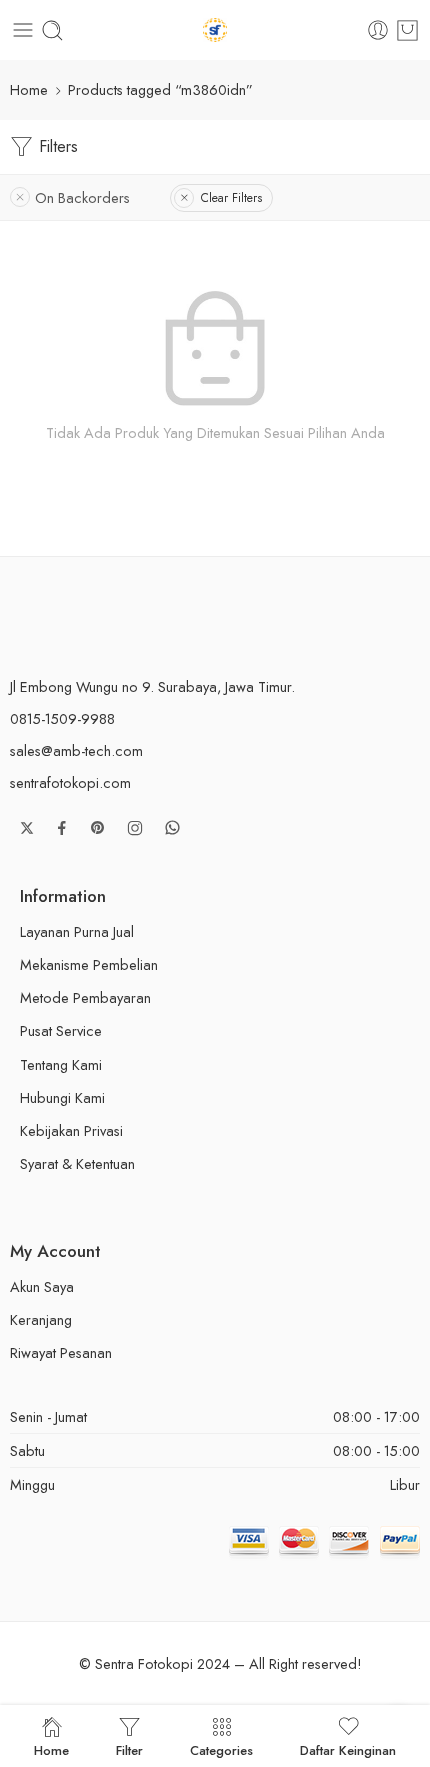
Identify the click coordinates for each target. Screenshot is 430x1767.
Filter (129, 1749)
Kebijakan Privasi (71, 1130)
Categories (221, 1749)
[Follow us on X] (27, 828)
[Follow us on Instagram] (135, 828)
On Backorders (82, 197)
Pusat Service (61, 1030)
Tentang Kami (61, 1064)
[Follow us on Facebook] (62, 828)
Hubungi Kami (62, 1097)
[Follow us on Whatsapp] (172, 827)
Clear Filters (231, 198)
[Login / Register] (378, 30)
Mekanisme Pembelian (89, 964)
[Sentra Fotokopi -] (215, 30)
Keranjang (41, 1319)
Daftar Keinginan (348, 1749)
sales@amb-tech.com (76, 750)
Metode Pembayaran (85, 997)
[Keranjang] (407, 30)
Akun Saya (42, 1286)
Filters (56, 146)
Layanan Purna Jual (77, 931)
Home (29, 89)
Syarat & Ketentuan (77, 1163)
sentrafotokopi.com (70, 782)
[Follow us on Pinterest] (98, 828)
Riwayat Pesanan (61, 1352)
